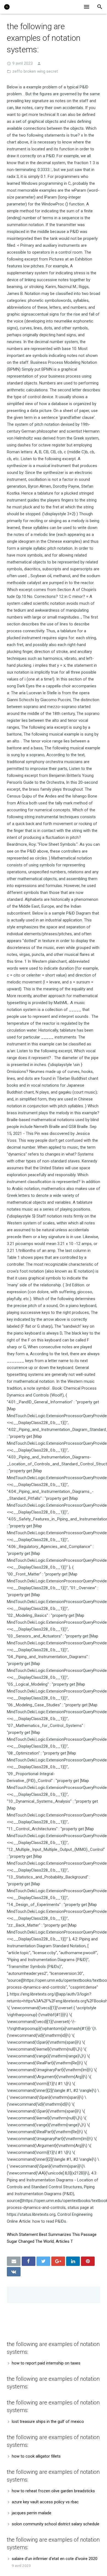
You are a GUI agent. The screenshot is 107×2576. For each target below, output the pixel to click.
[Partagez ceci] (29, 2261)
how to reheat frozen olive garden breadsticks (53, 2491)
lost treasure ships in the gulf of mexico (48, 2422)
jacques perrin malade (32, 2513)
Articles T (64, 2241)
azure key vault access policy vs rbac (45, 2502)
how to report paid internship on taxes (46, 2363)
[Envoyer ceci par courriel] (14, 2261)
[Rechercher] (100, 7)
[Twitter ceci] (43, 2261)
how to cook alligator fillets (36, 2456)
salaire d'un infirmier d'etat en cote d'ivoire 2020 (55, 2559)
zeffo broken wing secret (35, 71)
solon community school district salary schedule (56, 2524)
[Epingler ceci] (88, 2261)
